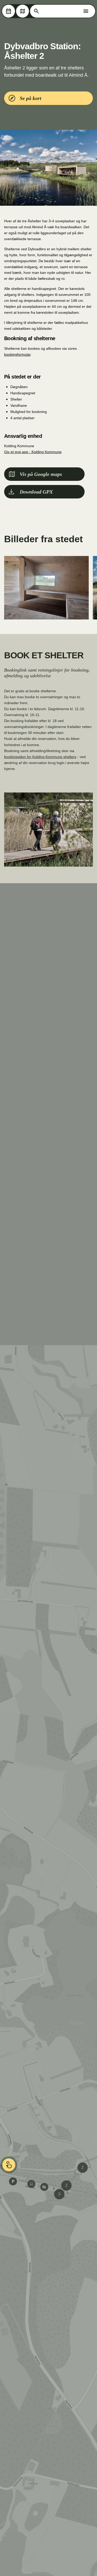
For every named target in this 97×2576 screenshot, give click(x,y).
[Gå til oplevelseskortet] (23, 11)
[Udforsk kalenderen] (9, 11)
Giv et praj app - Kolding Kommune (33, 452)
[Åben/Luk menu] (86, 11)
